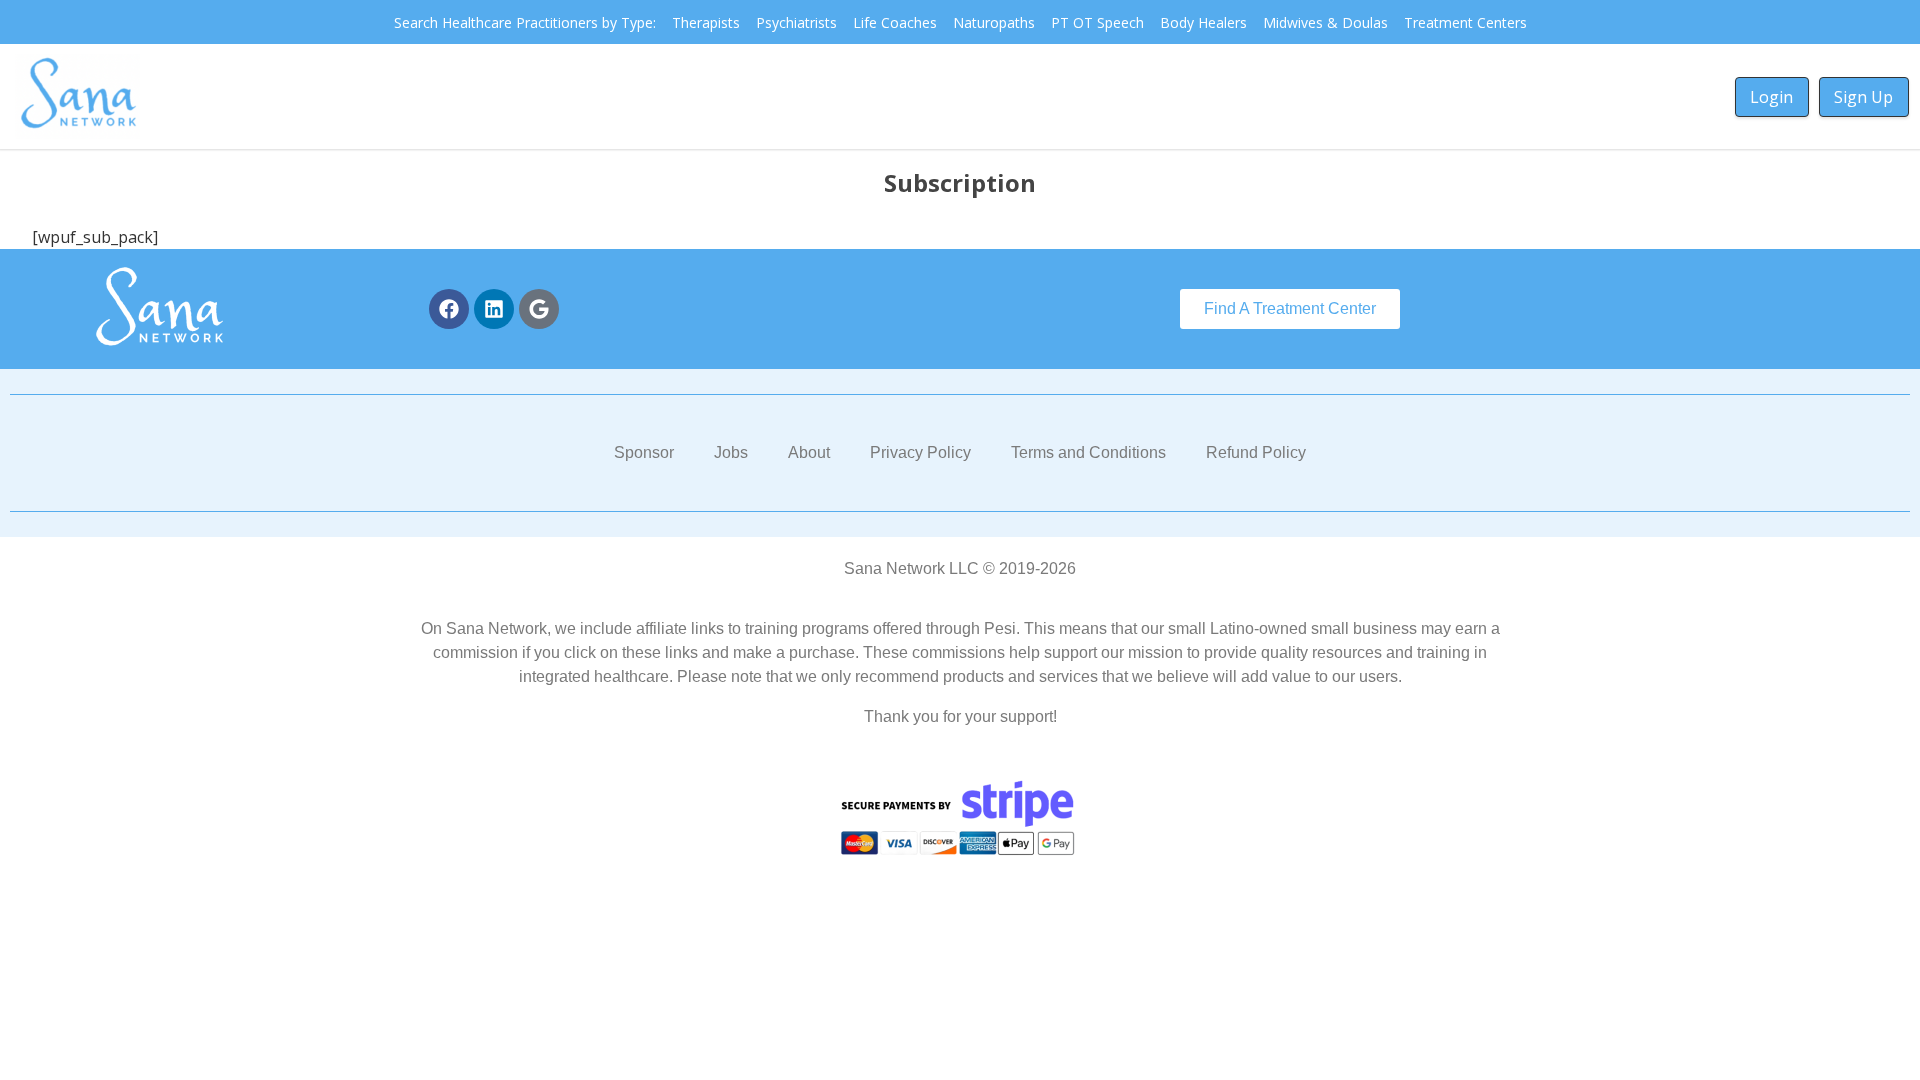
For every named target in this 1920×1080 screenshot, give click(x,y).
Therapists (706, 22)
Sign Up (1863, 97)
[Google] (539, 309)
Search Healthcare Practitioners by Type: (525, 22)
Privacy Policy (920, 452)
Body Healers (1203, 22)
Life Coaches (895, 22)
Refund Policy (1256, 452)
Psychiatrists (796, 22)
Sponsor (644, 452)
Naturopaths (994, 22)
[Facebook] (449, 309)
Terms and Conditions (1088, 452)
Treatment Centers (1465, 22)
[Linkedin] (494, 309)
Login (1771, 97)
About (809, 452)
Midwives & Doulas (1325, 22)
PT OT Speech (1097, 22)
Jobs (731, 452)
